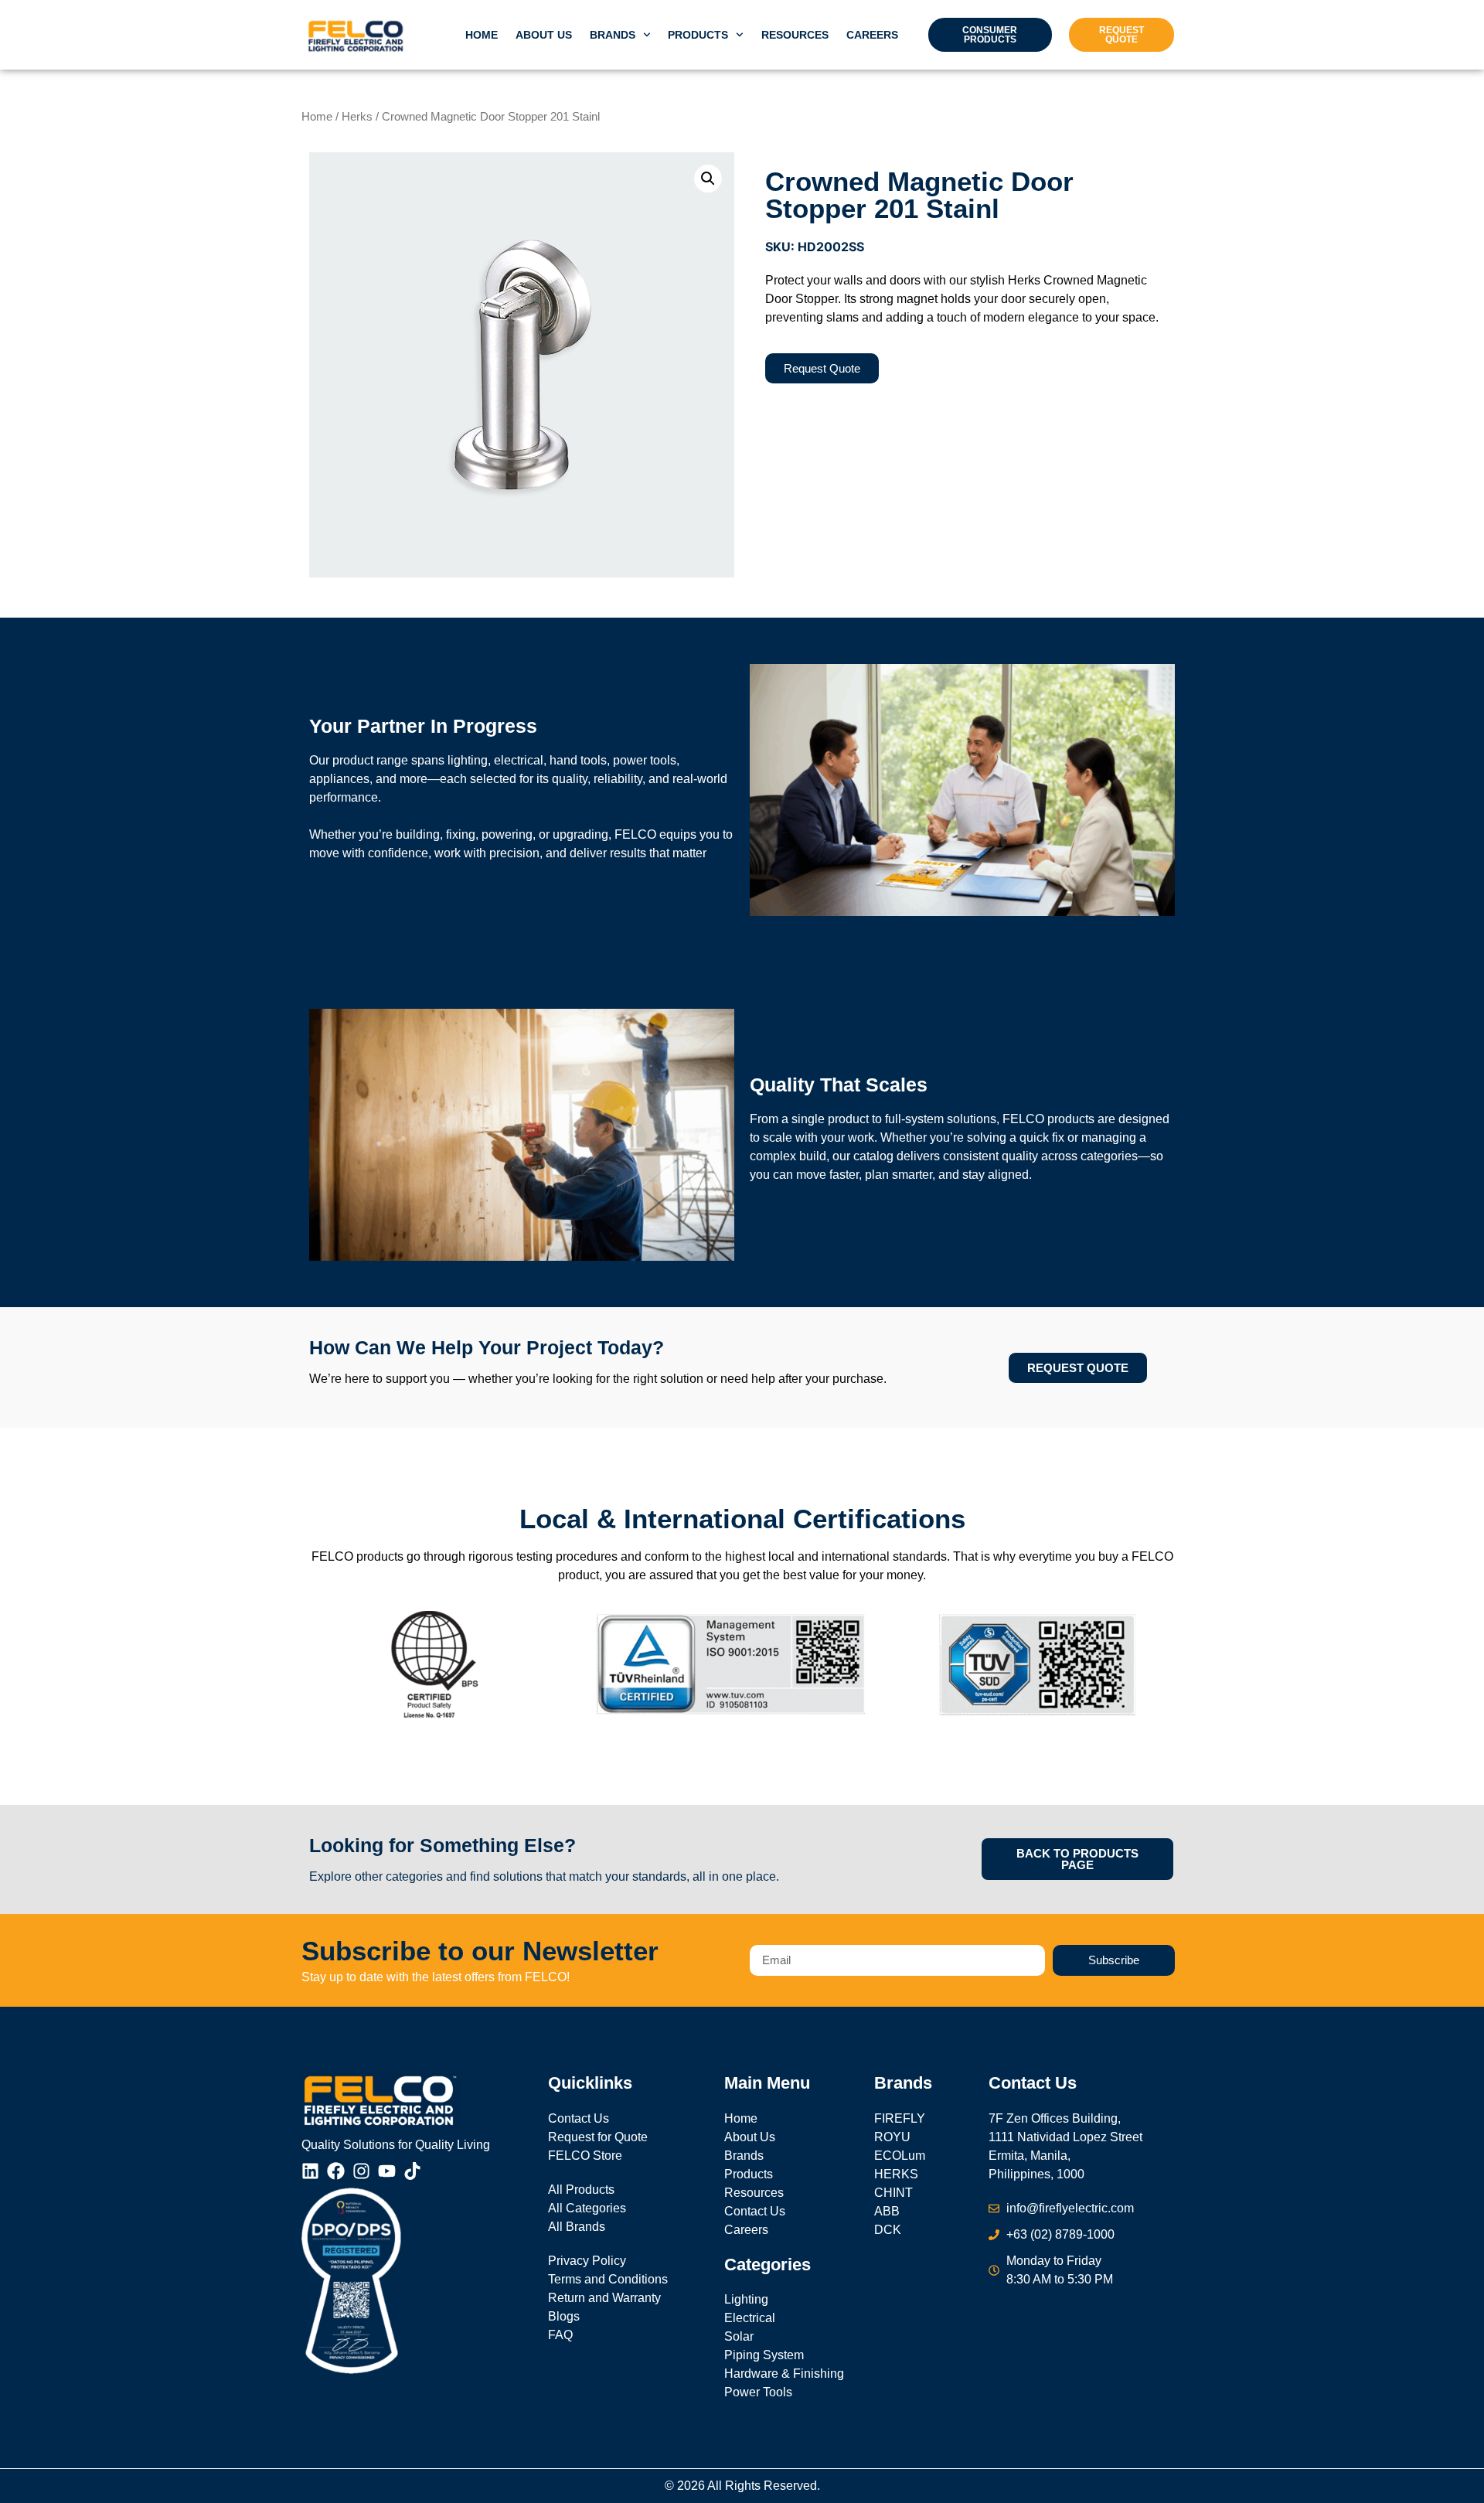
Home (482, 35)
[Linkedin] (310, 2171)
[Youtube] (387, 2171)
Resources (795, 35)
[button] (708, 179)
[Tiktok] (412, 2171)
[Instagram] (361, 2171)
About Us (544, 35)
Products (698, 35)
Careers (872, 35)
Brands (613, 35)
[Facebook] (336, 2171)
